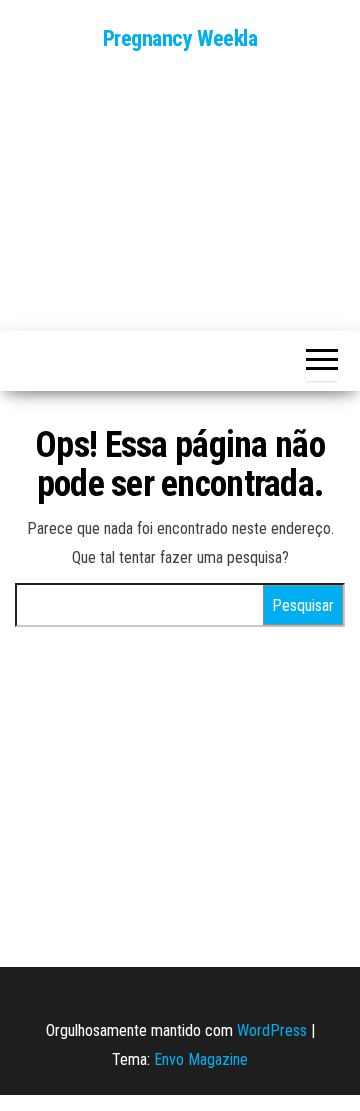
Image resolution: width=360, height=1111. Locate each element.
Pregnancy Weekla (180, 38)
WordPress (272, 1030)
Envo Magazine (201, 1059)
